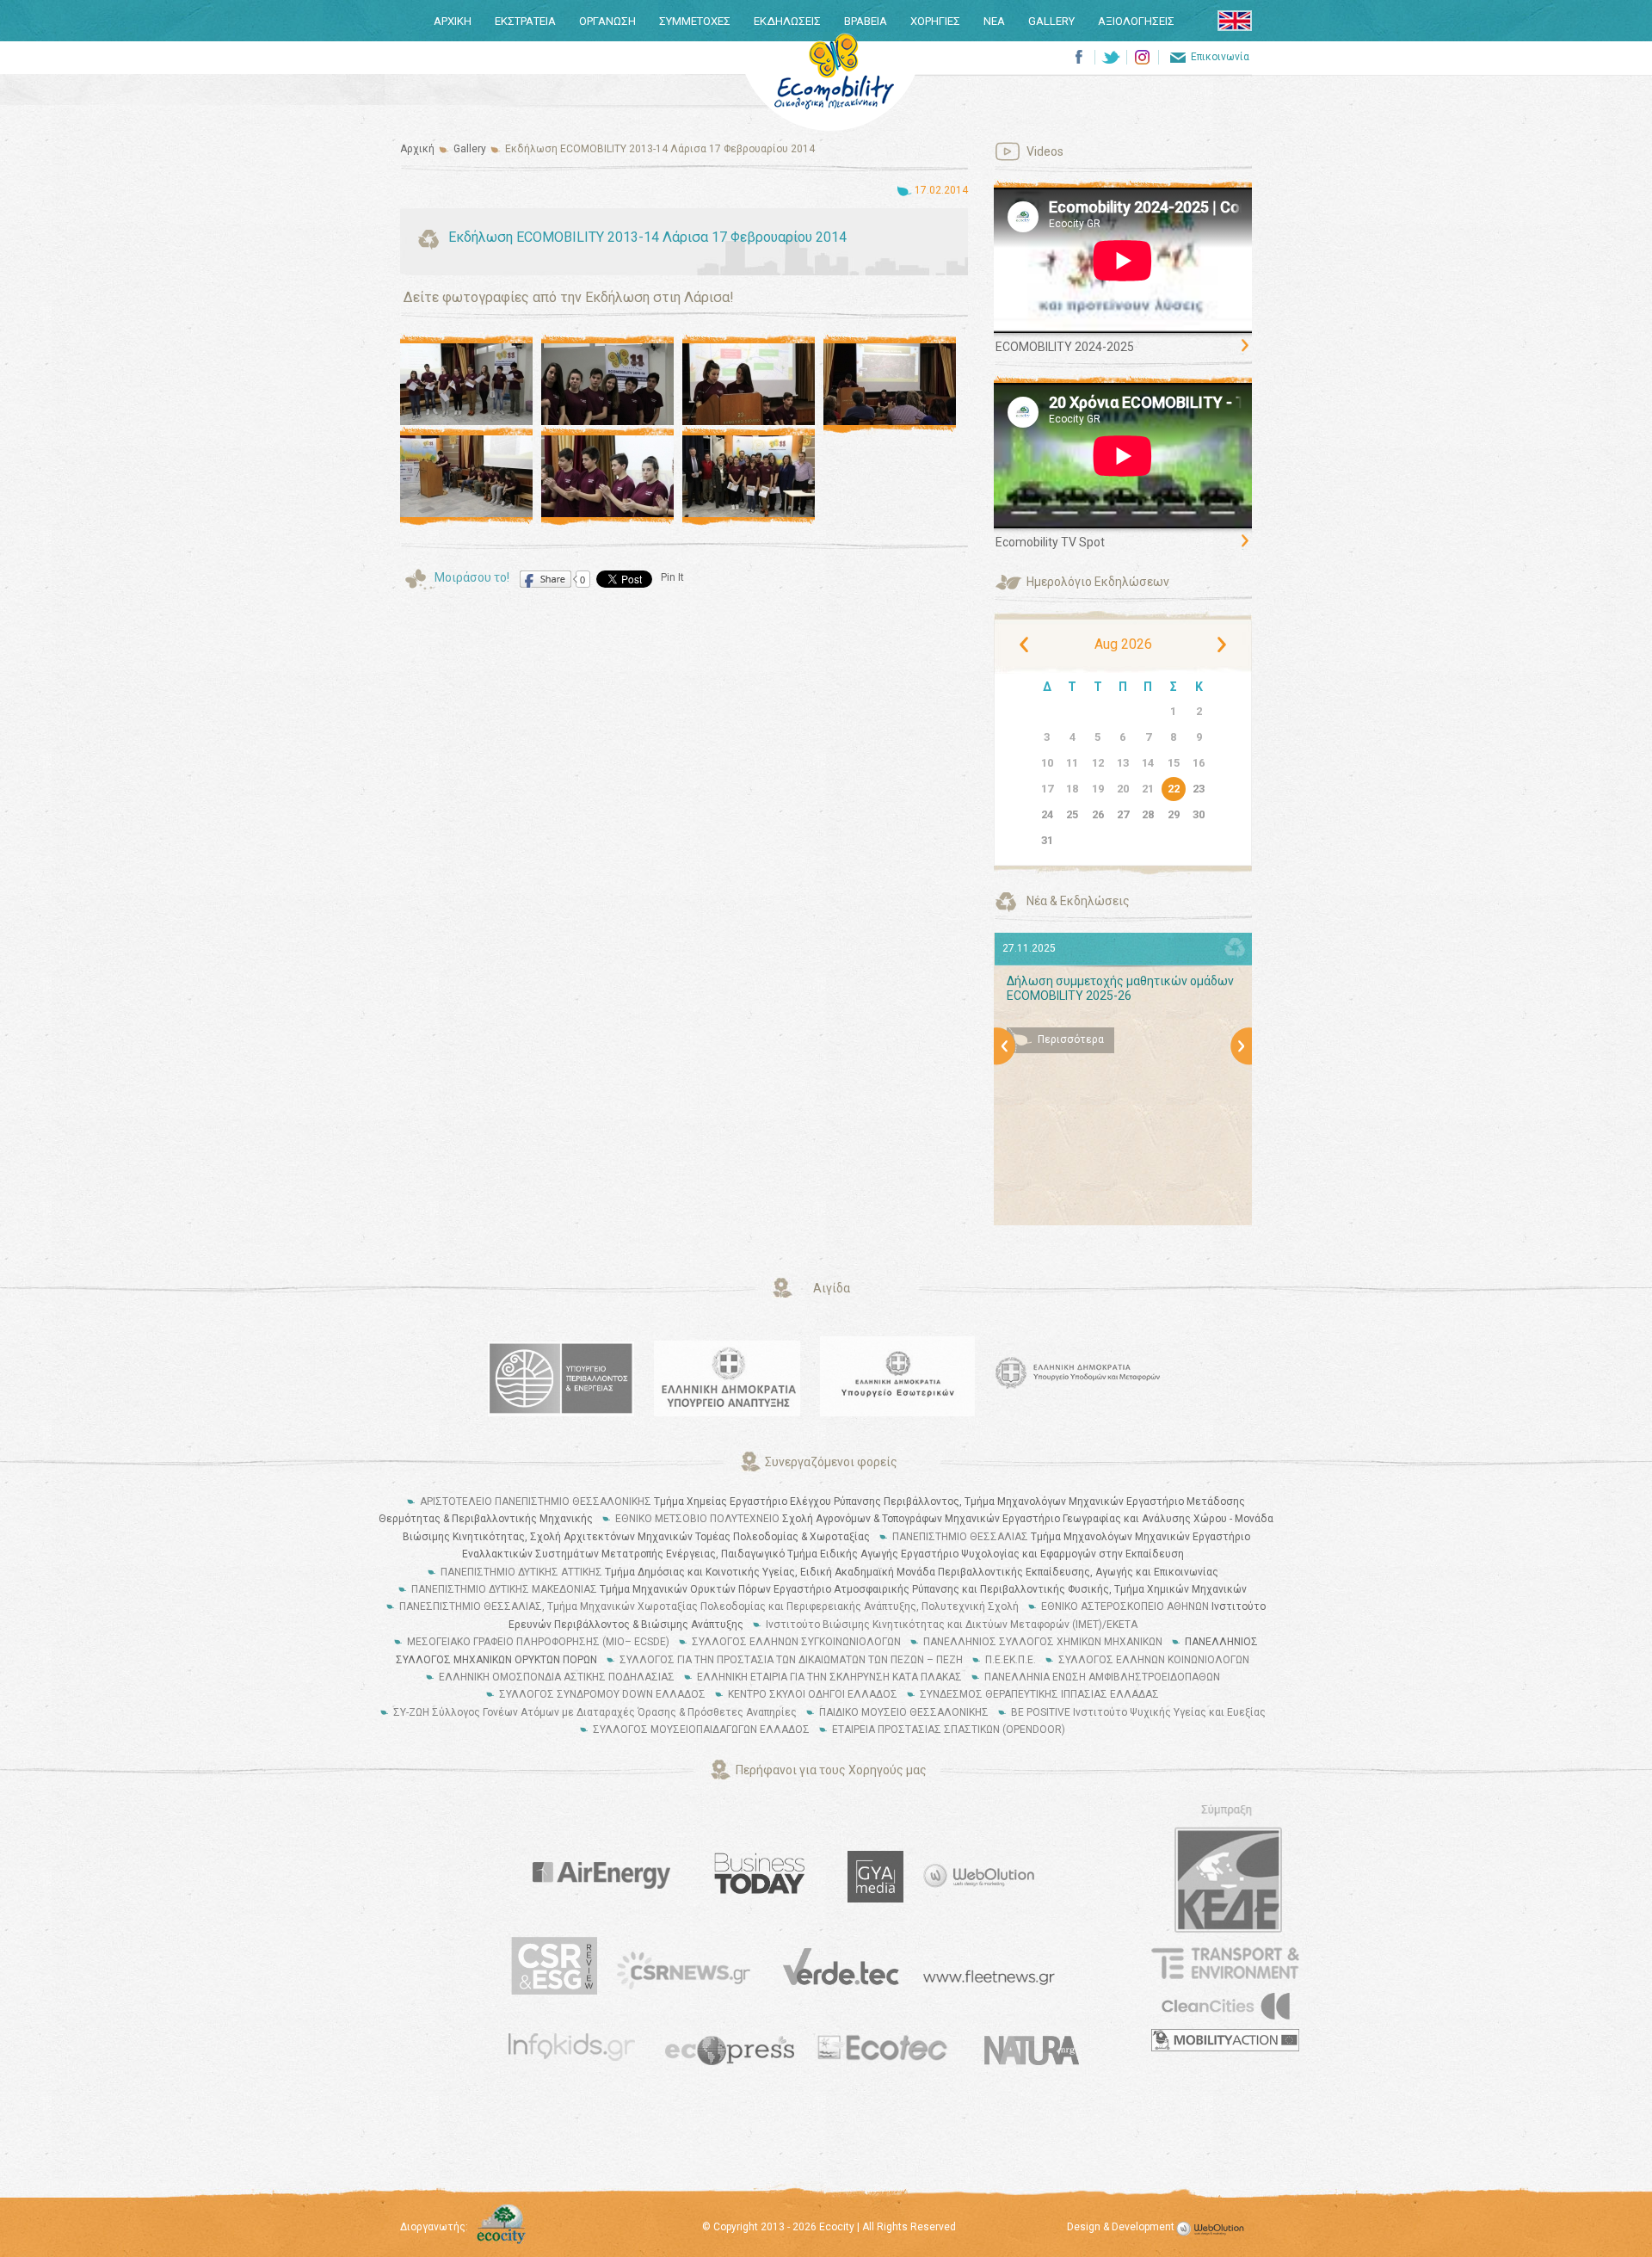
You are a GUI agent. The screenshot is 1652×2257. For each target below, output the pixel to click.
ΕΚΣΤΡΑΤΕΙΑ (525, 21)
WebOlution (1213, 2229)
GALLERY (1051, 21)
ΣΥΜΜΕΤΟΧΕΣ (695, 21)
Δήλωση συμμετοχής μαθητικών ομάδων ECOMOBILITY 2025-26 (1120, 988)
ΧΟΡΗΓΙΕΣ (935, 21)
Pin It (672, 577)
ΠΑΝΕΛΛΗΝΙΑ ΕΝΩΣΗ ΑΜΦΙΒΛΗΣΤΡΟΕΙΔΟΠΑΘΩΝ (1102, 1677)
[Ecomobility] (834, 71)
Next (1242, 1053)
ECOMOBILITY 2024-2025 (1065, 347)
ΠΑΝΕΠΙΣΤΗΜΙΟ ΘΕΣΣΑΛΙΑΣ (960, 1537)
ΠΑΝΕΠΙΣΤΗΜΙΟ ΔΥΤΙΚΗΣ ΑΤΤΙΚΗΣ (521, 1572)
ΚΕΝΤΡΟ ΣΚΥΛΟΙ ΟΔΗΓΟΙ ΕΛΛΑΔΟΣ (813, 1694)
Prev (1007, 1053)
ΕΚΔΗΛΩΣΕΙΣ (787, 21)
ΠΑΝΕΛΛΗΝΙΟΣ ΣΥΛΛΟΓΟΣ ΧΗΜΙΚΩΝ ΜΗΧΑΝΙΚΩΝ (1043, 1642)
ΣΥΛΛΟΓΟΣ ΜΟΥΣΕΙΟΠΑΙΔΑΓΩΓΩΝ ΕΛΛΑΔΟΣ (701, 1730)
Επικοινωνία (1220, 57)
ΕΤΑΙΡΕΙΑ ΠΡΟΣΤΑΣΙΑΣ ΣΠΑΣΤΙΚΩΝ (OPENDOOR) (949, 1730)
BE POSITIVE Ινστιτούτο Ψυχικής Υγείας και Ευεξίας (1138, 1712)
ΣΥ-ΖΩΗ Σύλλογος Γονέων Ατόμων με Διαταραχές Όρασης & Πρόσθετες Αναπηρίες (595, 1712)
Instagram (1142, 57)
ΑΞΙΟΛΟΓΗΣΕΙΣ (1136, 21)
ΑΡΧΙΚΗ (453, 21)
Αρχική (417, 149)
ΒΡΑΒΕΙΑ (866, 21)
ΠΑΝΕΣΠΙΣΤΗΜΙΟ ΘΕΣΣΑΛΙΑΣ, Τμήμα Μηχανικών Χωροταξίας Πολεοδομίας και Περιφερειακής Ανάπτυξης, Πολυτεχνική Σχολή (709, 1606)
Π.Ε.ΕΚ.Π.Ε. (1011, 1660)
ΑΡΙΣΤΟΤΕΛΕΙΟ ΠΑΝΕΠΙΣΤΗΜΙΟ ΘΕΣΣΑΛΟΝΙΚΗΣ (536, 1502)
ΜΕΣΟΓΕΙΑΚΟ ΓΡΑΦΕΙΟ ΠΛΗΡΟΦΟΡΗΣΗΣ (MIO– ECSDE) (538, 1642)
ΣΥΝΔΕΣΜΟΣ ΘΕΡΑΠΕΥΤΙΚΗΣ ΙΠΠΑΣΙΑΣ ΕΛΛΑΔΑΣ (1039, 1694)
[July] (1026, 644)
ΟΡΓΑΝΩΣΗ (607, 21)
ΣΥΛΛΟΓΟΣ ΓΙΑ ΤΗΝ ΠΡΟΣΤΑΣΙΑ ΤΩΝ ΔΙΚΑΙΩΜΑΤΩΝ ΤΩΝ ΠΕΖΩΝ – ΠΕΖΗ (791, 1660)
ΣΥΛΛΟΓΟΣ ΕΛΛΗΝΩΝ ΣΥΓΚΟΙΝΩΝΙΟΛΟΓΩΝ (796, 1642)
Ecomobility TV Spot (1050, 542)
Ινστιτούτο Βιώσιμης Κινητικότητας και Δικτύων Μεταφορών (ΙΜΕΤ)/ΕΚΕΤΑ (952, 1625)
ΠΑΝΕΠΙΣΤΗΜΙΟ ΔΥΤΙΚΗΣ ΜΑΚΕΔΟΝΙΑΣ (504, 1589)
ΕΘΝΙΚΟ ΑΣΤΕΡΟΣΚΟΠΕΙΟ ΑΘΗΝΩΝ (1125, 1606)
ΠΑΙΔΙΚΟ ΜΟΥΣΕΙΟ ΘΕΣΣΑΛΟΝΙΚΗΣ (904, 1712)
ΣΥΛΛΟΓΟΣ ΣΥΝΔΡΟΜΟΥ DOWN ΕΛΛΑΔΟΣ (602, 1694)
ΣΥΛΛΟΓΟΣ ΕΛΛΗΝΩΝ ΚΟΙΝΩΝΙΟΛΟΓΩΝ (1154, 1660)
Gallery (470, 149)
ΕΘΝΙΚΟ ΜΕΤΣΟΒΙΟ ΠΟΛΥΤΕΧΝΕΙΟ (697, 1519)
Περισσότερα (1071, 1039)
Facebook (1079, 57)
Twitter (1110, 57)
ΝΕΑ (994, 21)
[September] (1219, 644)
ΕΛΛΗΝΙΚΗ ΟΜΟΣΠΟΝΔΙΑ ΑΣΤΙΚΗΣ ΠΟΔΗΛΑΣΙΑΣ (557, 1677)
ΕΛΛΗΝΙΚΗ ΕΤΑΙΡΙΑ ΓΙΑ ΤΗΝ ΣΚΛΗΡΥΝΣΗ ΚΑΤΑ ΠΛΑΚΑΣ (829, 1677)
